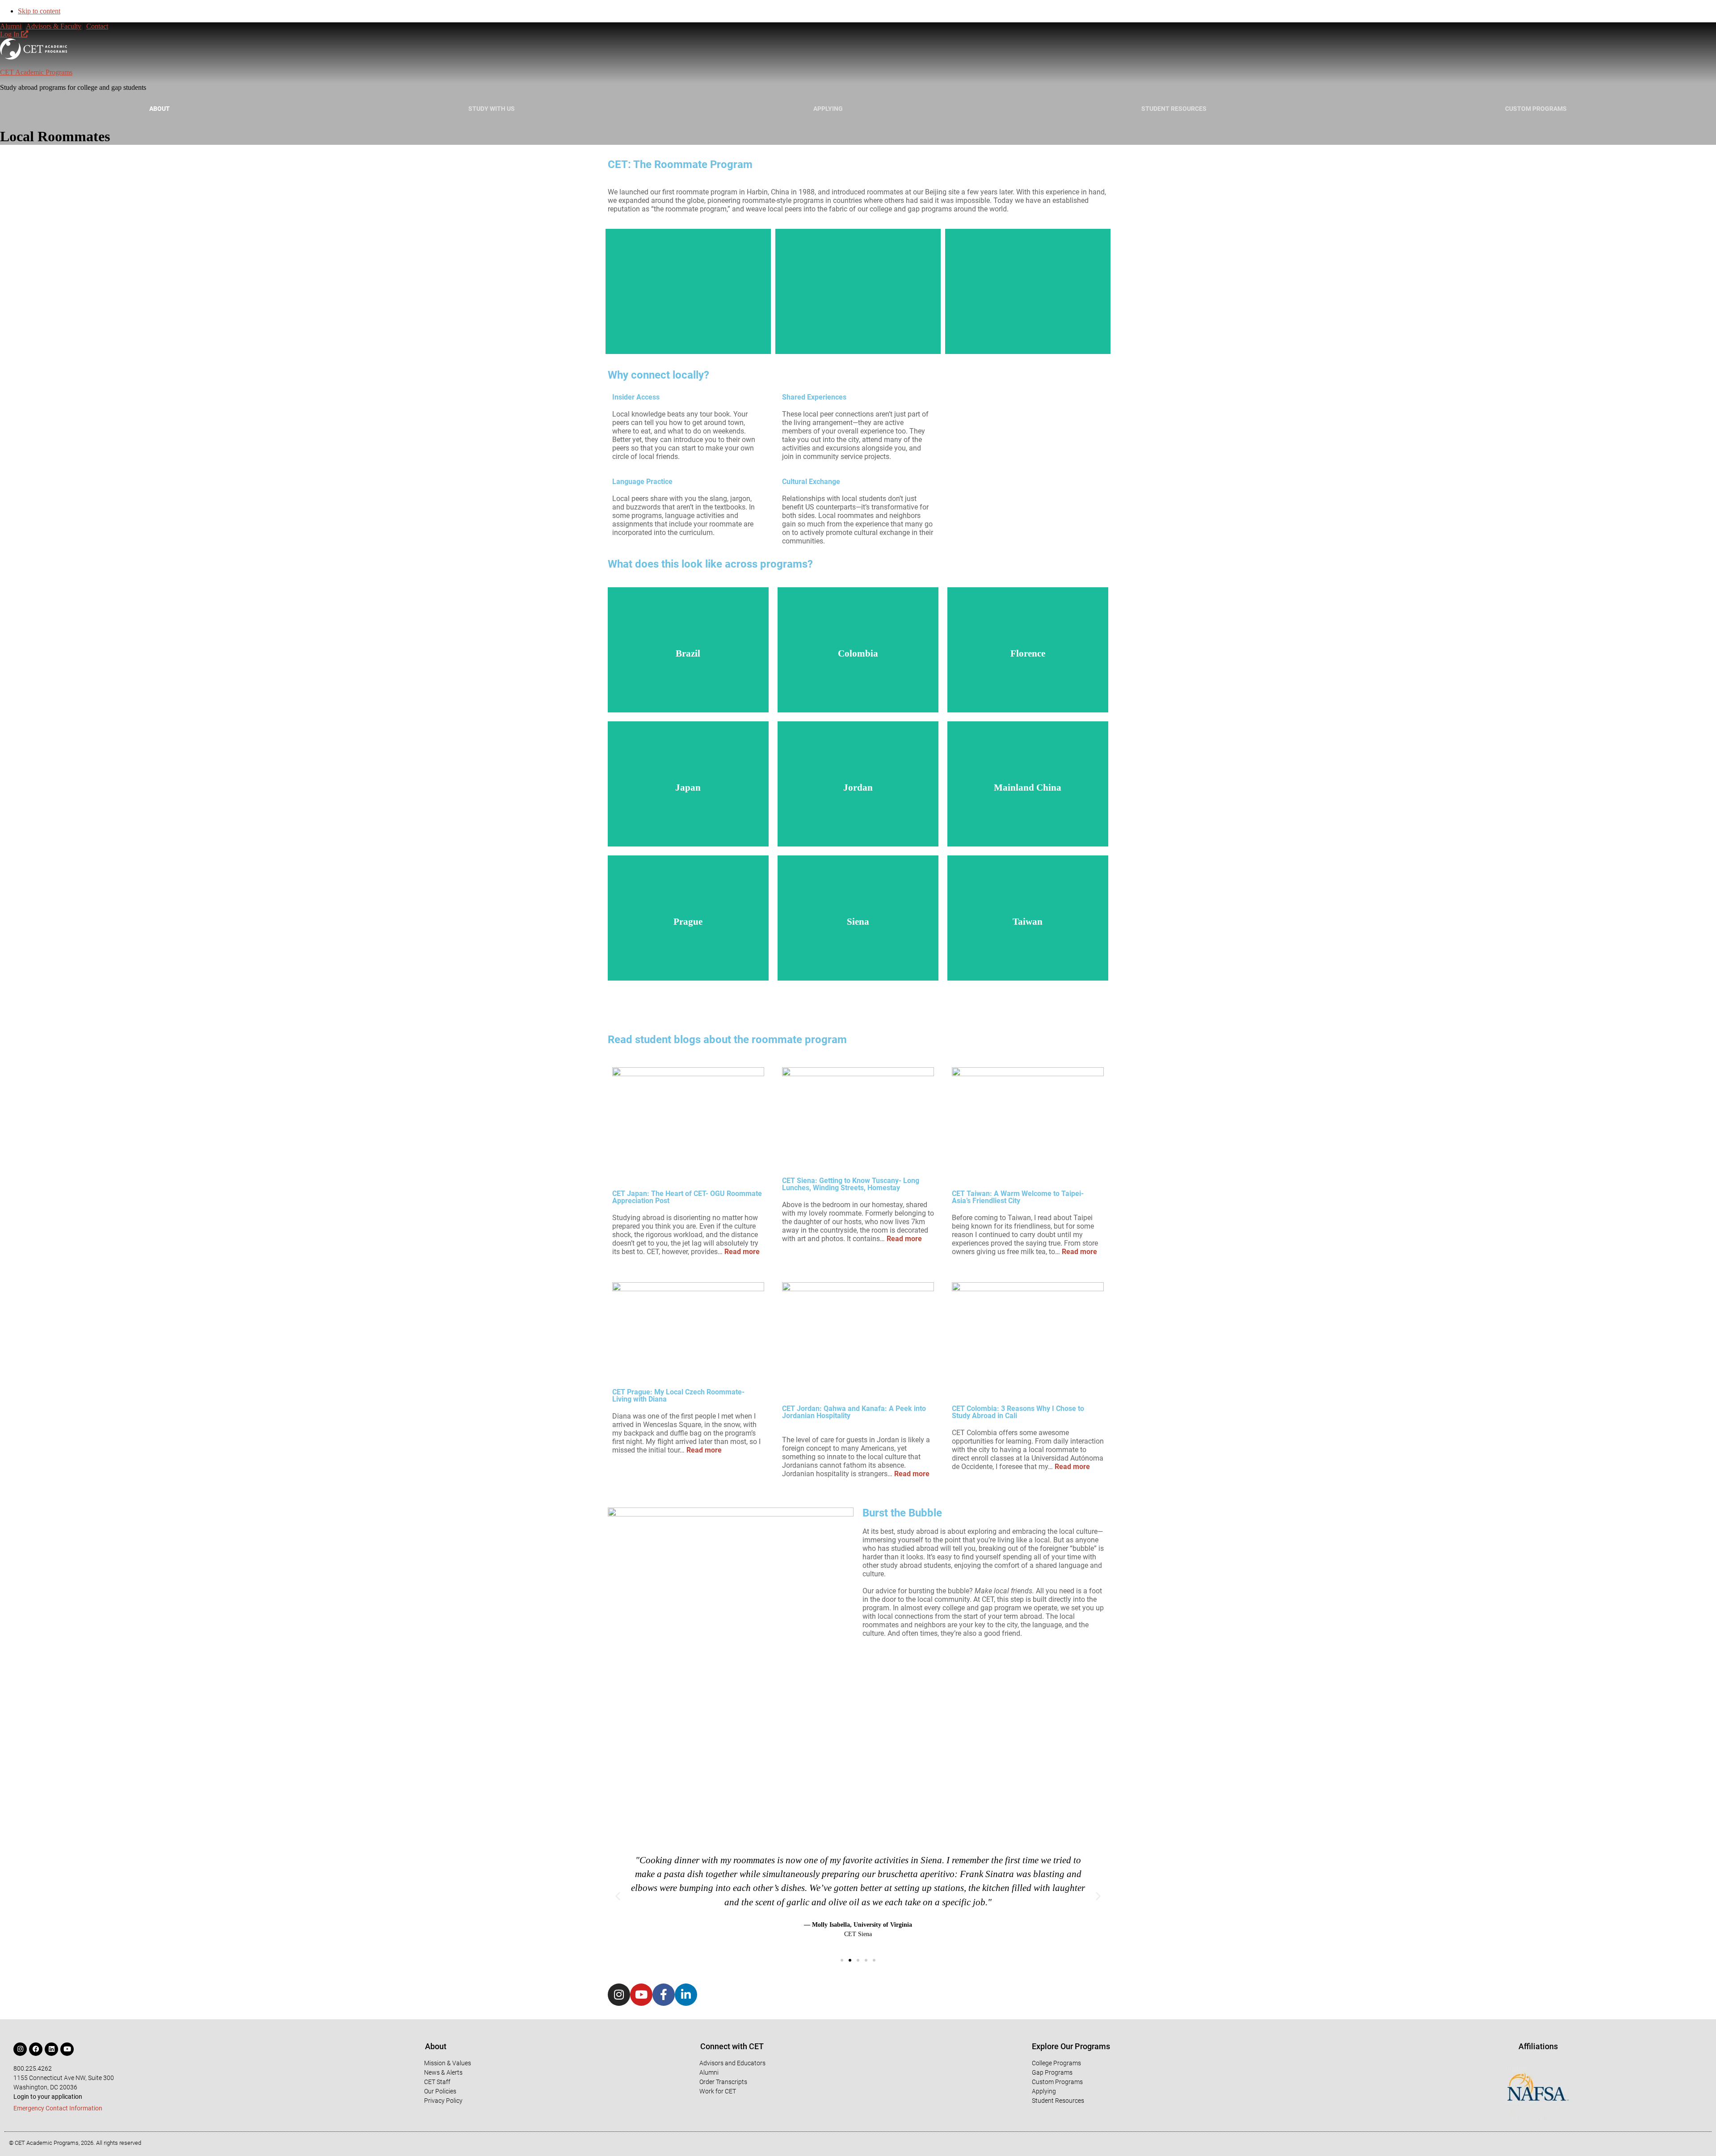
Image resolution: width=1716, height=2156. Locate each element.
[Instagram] (619, 1995)
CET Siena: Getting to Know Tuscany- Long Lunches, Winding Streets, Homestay (851, 1184)
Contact (97, 26)
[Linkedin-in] (686, 1995)
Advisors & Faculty (54, 26)
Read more (742, 1252)
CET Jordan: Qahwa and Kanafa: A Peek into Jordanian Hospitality (854, 1412)
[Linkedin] (51, 2049)
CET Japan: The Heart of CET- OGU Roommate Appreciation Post (687, 1197)
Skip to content (39, 11)
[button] (618, 1896)
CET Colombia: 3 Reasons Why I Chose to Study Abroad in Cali (1018, 1412)
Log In (11, 34)
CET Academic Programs (36, 72)
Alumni (11, 26)
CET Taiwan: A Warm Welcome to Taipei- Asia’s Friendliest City (1018, 1197)
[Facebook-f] (664, 1995)
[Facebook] (36, 2049)
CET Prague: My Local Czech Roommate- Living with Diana (678, 1396)
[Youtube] (641, 1995)
